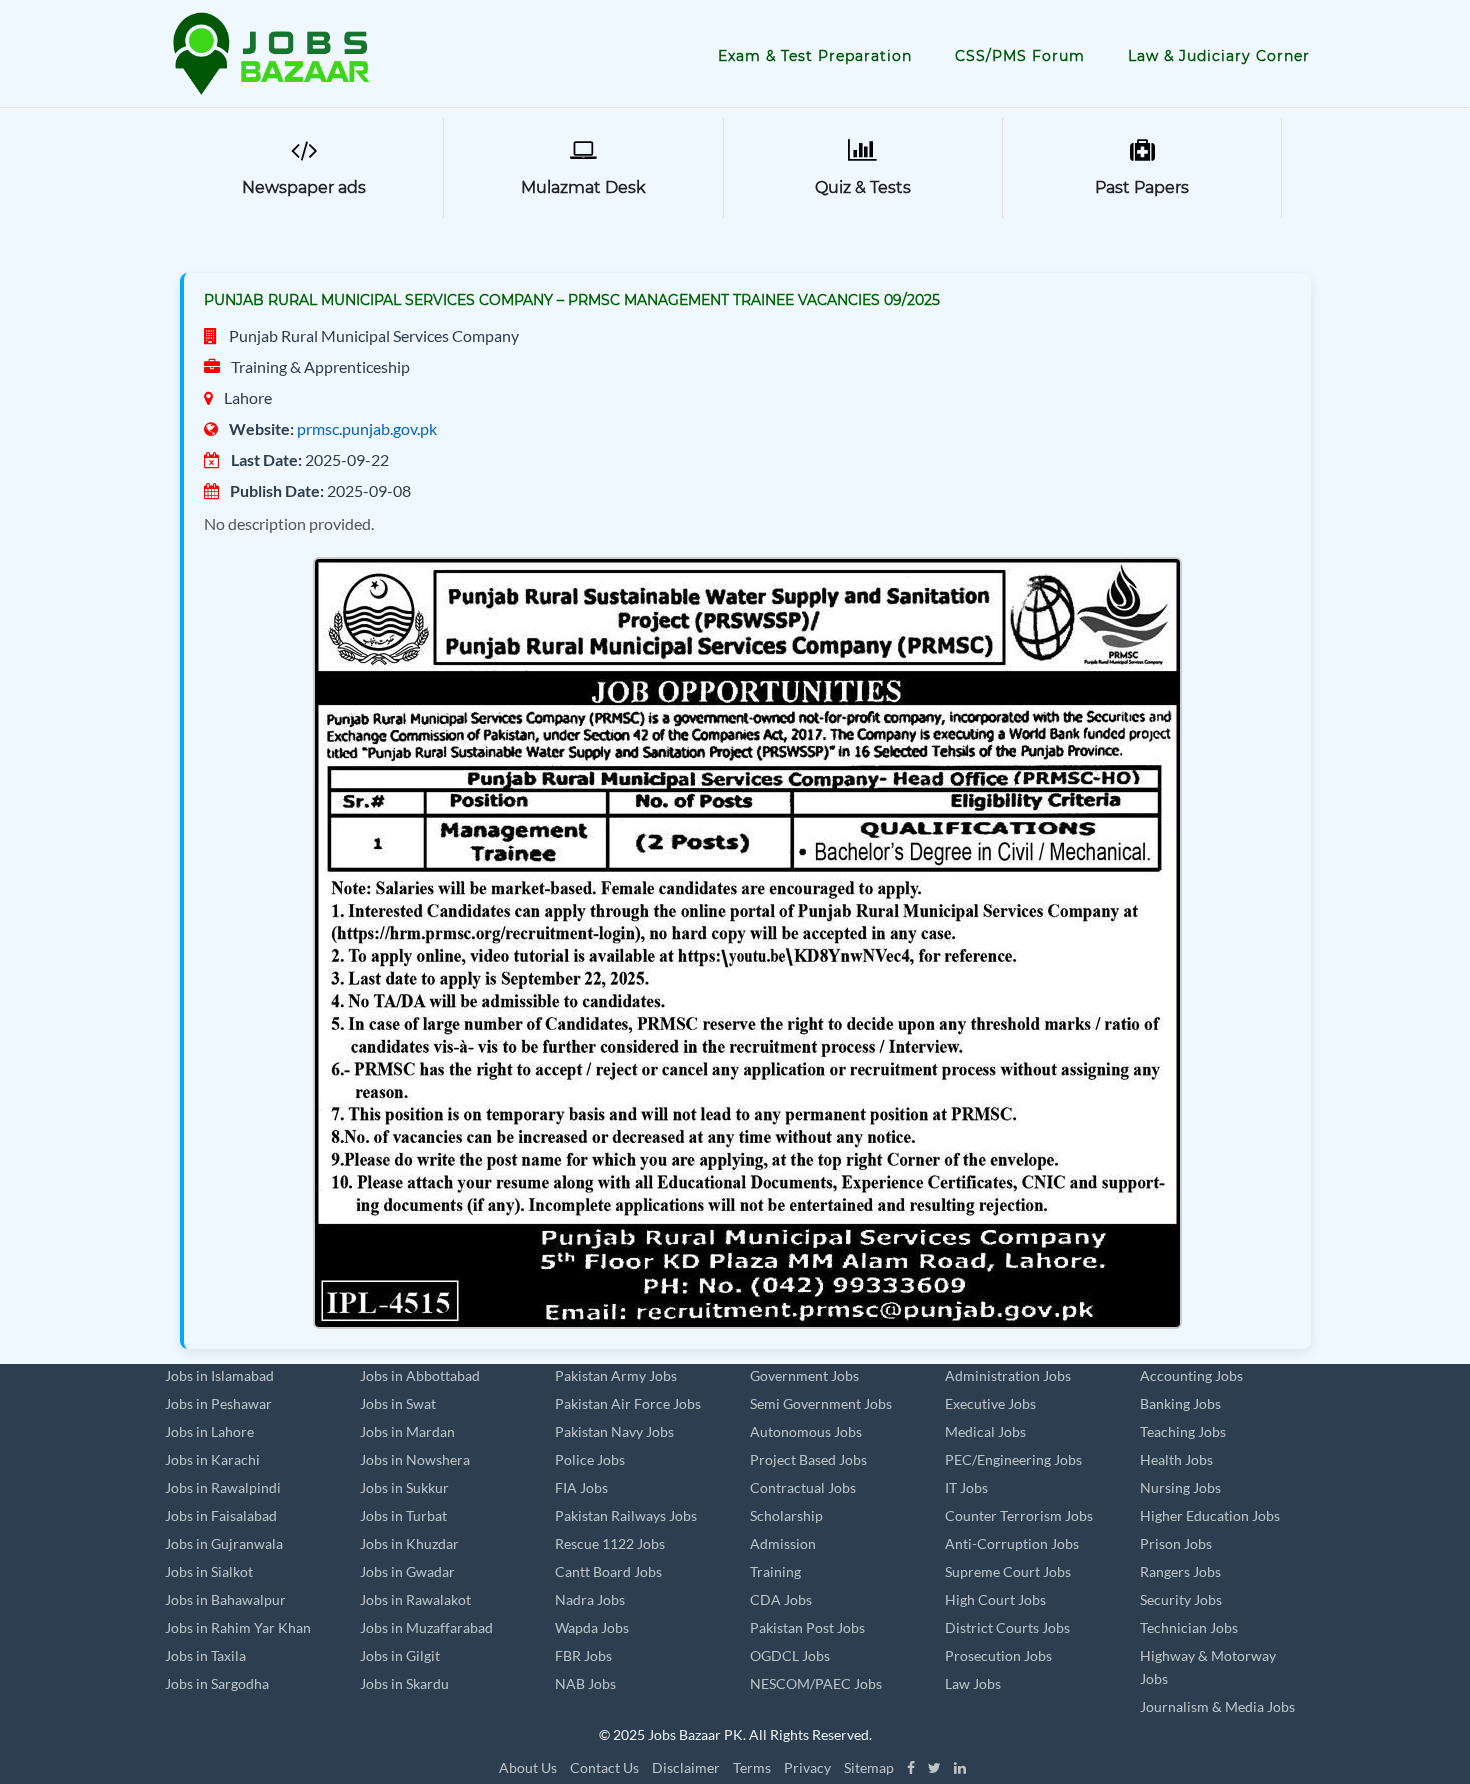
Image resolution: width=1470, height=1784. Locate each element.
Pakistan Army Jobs (616, 1375)
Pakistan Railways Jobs (626, 1515)
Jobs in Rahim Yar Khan (238, 1627)
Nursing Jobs (1180, 1487)
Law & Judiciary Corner (1219, 56)
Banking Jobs (1180, 1403)
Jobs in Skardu (404, 1683)
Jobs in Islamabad (219, 1375)
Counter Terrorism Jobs (1019, 1515)
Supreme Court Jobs (1008, 1571)
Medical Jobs (985, 1431)
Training (775, 1571)
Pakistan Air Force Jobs (628, 1403)
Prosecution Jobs (998, 1655)
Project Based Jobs (808, 1459)
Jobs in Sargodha (217, 1683)
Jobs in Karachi (212, 1459)
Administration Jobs (1008, 1375)
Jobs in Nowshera (415, 1459)
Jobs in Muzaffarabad (426, 1627)
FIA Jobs (581, 1487)
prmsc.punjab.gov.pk (367, 428)
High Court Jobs (995, 1599)
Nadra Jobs (590, 1599)
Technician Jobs (1189, 1627)
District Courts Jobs (1007, 1627)
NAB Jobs (585, 1683)
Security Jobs (1181, 1599)
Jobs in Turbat (403, 1515)
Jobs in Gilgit (400, 1655)
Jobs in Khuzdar (409, 1543)
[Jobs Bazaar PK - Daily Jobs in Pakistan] (275, 51)
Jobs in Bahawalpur (225, 1599)
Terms (752, 1767)
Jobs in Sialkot (209, 1571)
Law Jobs (973, 1683)
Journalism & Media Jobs (1217, 1706)
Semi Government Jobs (821, 1403)
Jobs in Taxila (205, 1655)
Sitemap (869, 1767)
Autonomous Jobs (806, 1431)
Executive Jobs (990, 1403)
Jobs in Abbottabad (420, 1375)
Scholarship (786, 1515)
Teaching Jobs (1183, 1431)
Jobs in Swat (398, 1403)
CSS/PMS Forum (1020, 56)
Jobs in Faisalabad (221, 1515)
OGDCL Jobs (790, 1655)
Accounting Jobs (1191, 1375)
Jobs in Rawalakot (415, 1599)
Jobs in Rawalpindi (223, 1487)
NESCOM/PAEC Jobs (816, 1683)
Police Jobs (590, 1459)
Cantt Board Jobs (608, 1571)
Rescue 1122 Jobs (610, 1543)
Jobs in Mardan (407, 1431)
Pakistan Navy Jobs (614, 1431)
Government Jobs (804, 1375)
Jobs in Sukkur (404, 1487)
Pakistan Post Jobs (807, 1627)
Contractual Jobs (803, 1487)
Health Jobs (1176, 1459)
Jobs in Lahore (209, 1431)
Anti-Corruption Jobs (1012, 1543)
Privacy (807, 1767)
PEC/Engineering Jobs (1013, 1459)
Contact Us (604, 1767)
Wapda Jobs (592, 1627)
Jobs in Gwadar (407, 1571)
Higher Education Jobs (1210, 1515)
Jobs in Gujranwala (224, 1543)
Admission (783, 1543)
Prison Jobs (1176, 1543)
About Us (528, 1767)
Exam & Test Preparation (815, 56)
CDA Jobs (781, 1599)
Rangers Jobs (1180, 1571)
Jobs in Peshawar (218, 1403)
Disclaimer (686, 1767)
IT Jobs (966, 1487)
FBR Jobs (583, 1655)
